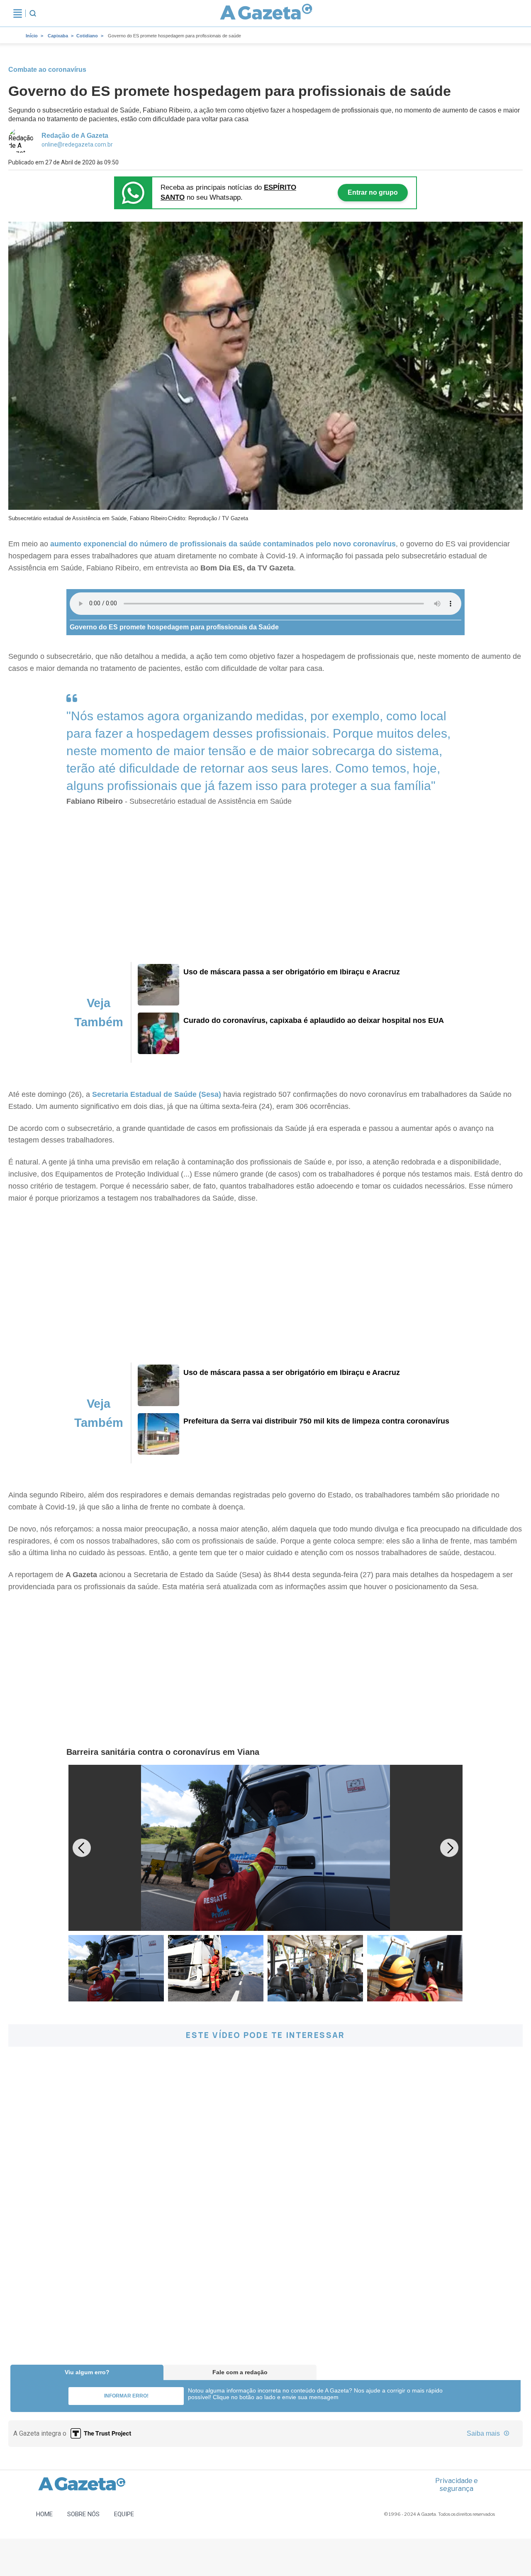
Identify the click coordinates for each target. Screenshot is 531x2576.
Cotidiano (87, 36)
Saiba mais (484, 2433)
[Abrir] (18, 13)
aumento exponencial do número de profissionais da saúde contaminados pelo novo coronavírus (223, 544)
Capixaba (58, 36)
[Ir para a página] (266, 13)
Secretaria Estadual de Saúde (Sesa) (157, 1094)
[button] (449, 1848)
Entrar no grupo (373, 192)
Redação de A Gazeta (75, 136)
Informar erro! (126, 2396)
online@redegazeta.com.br (77, 144)
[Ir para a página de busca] (33, 13)
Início (32, 36)
